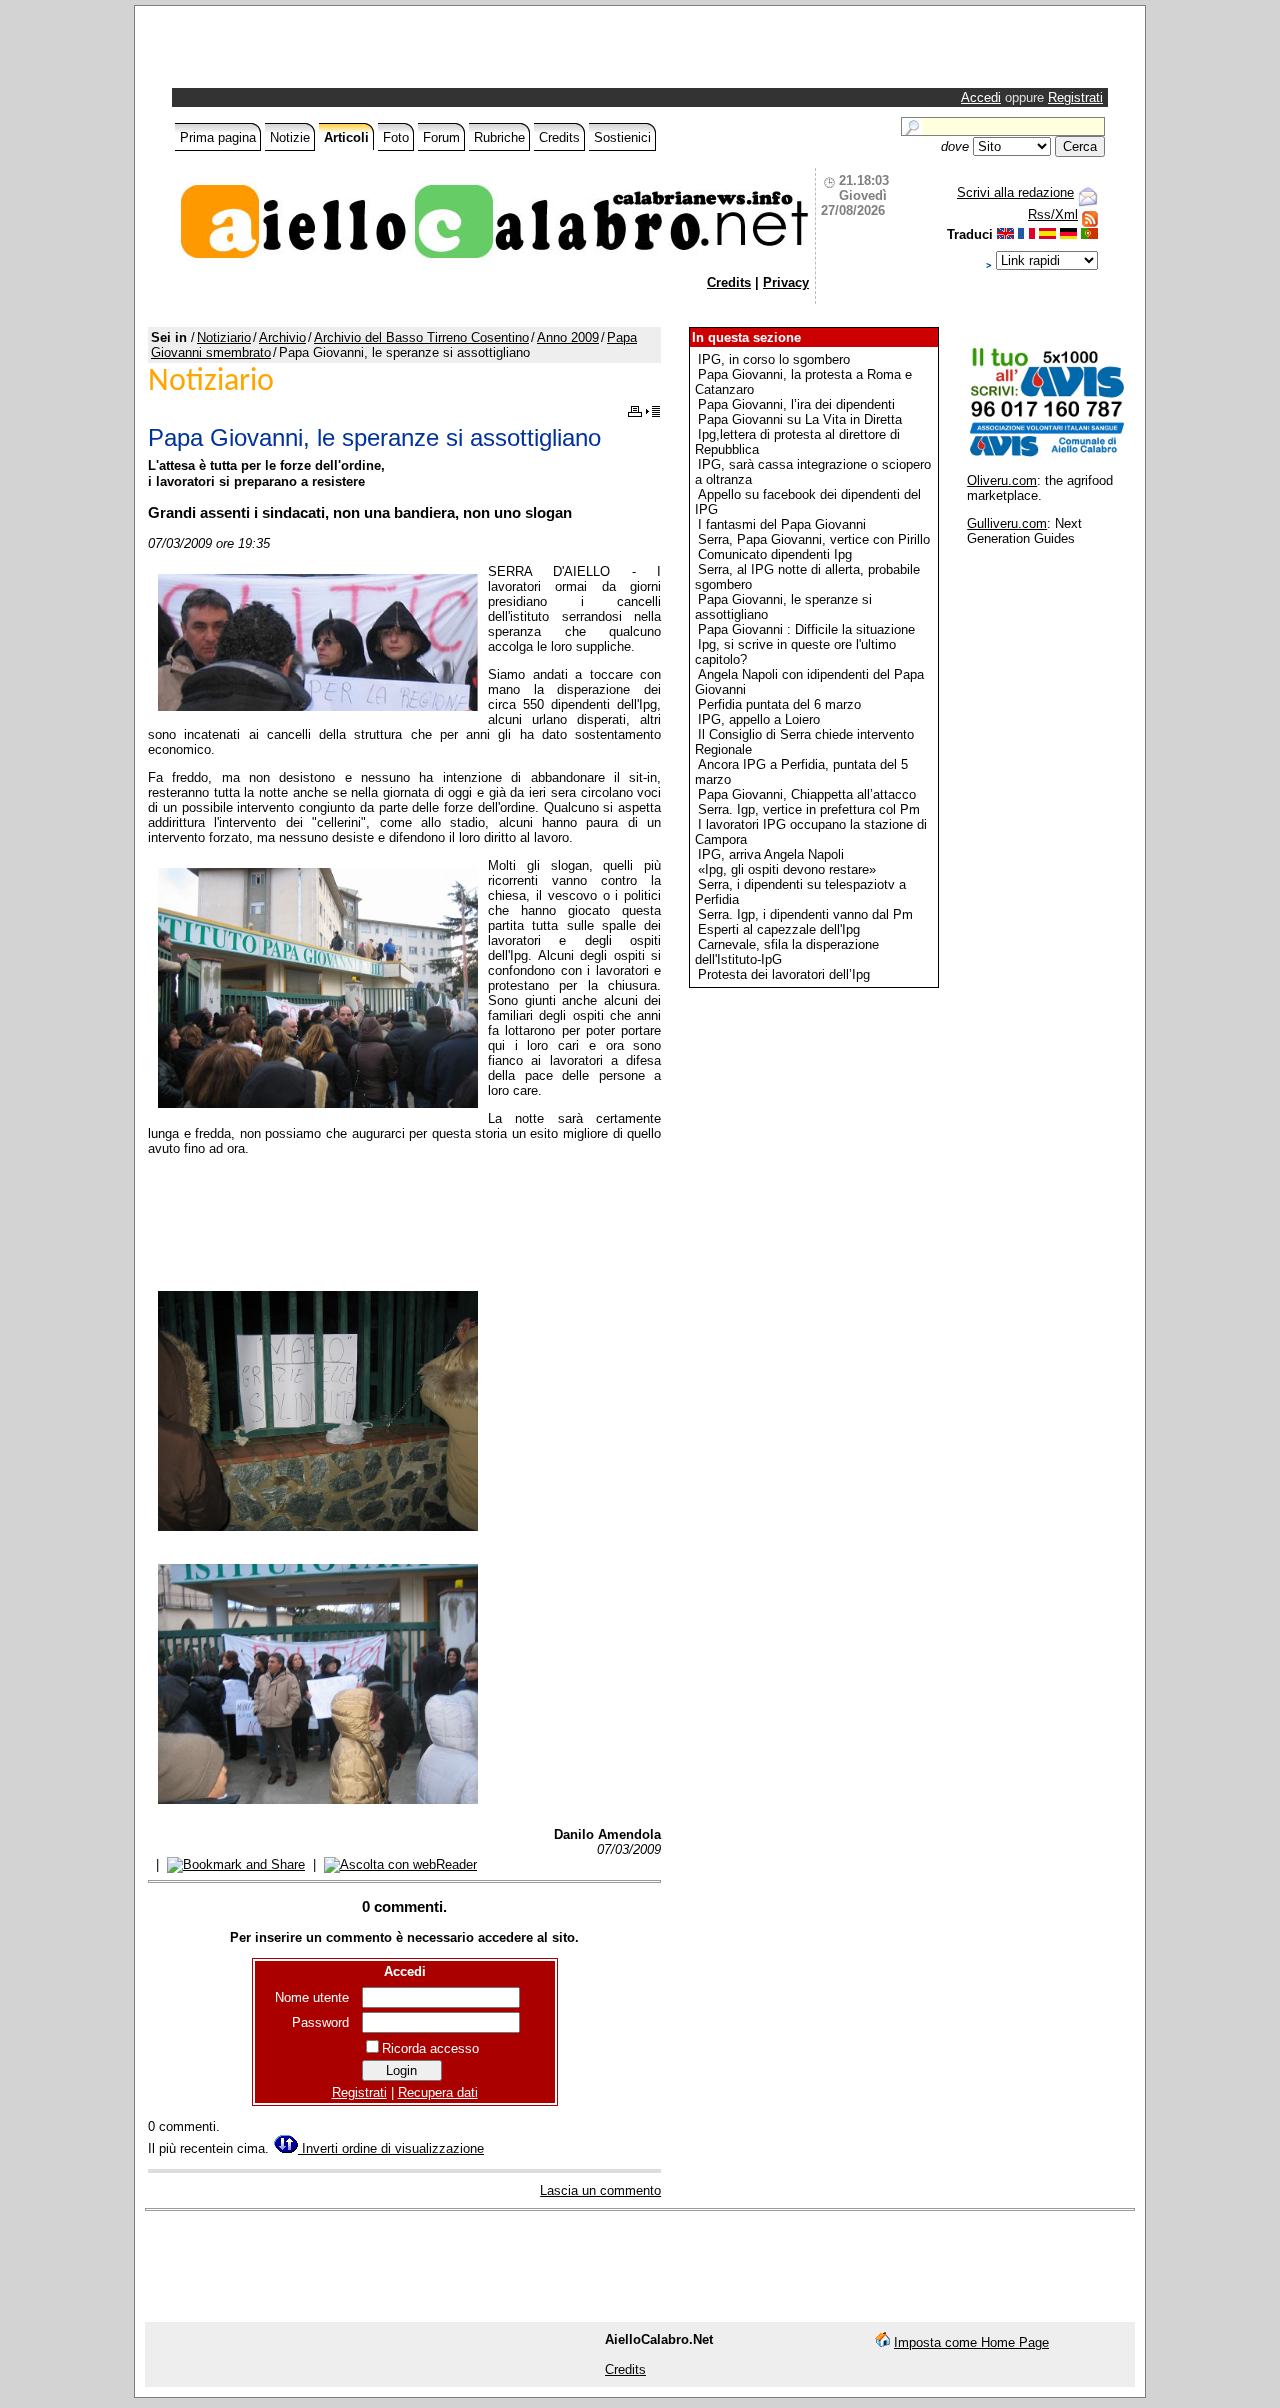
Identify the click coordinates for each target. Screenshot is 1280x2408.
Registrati (1075, 97)
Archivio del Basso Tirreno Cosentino (421, 337)
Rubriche (499, 137)
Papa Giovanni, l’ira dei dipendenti (796, 404)
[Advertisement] (410, 52)
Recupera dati (438, 2092)
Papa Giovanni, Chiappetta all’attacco (807, 794)
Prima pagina (218, 137)
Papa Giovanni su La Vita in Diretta (800, 419)
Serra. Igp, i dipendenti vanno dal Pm (805, 914)
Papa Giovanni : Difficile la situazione (806, 629)
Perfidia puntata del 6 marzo (779, 704)
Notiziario (224, 337)
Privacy (786, 282)
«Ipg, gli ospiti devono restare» (787, 869)
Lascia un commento (600, 2190)
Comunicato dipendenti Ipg (775, 554)
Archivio (282, 337)
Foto (396, 137)
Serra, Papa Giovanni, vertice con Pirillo (814, 539)
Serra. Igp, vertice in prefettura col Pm (809, 809)
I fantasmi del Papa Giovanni (782, 524)
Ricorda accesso (430, 2048)
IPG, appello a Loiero (759, 719)
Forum (441, 137)
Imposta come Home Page (971, 2342)
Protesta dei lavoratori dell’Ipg (784, 974)
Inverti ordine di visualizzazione (391, 2148)
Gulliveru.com (1007, 523)
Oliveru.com (1002, 480)
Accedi (981, 97)
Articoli (346, 137)
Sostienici (622, 137)
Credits (559, 137)
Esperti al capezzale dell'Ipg (779, 929)
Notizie (290, 137)
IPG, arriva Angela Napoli (771, 854)
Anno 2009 (568, 337)
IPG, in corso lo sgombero (774, 359)
